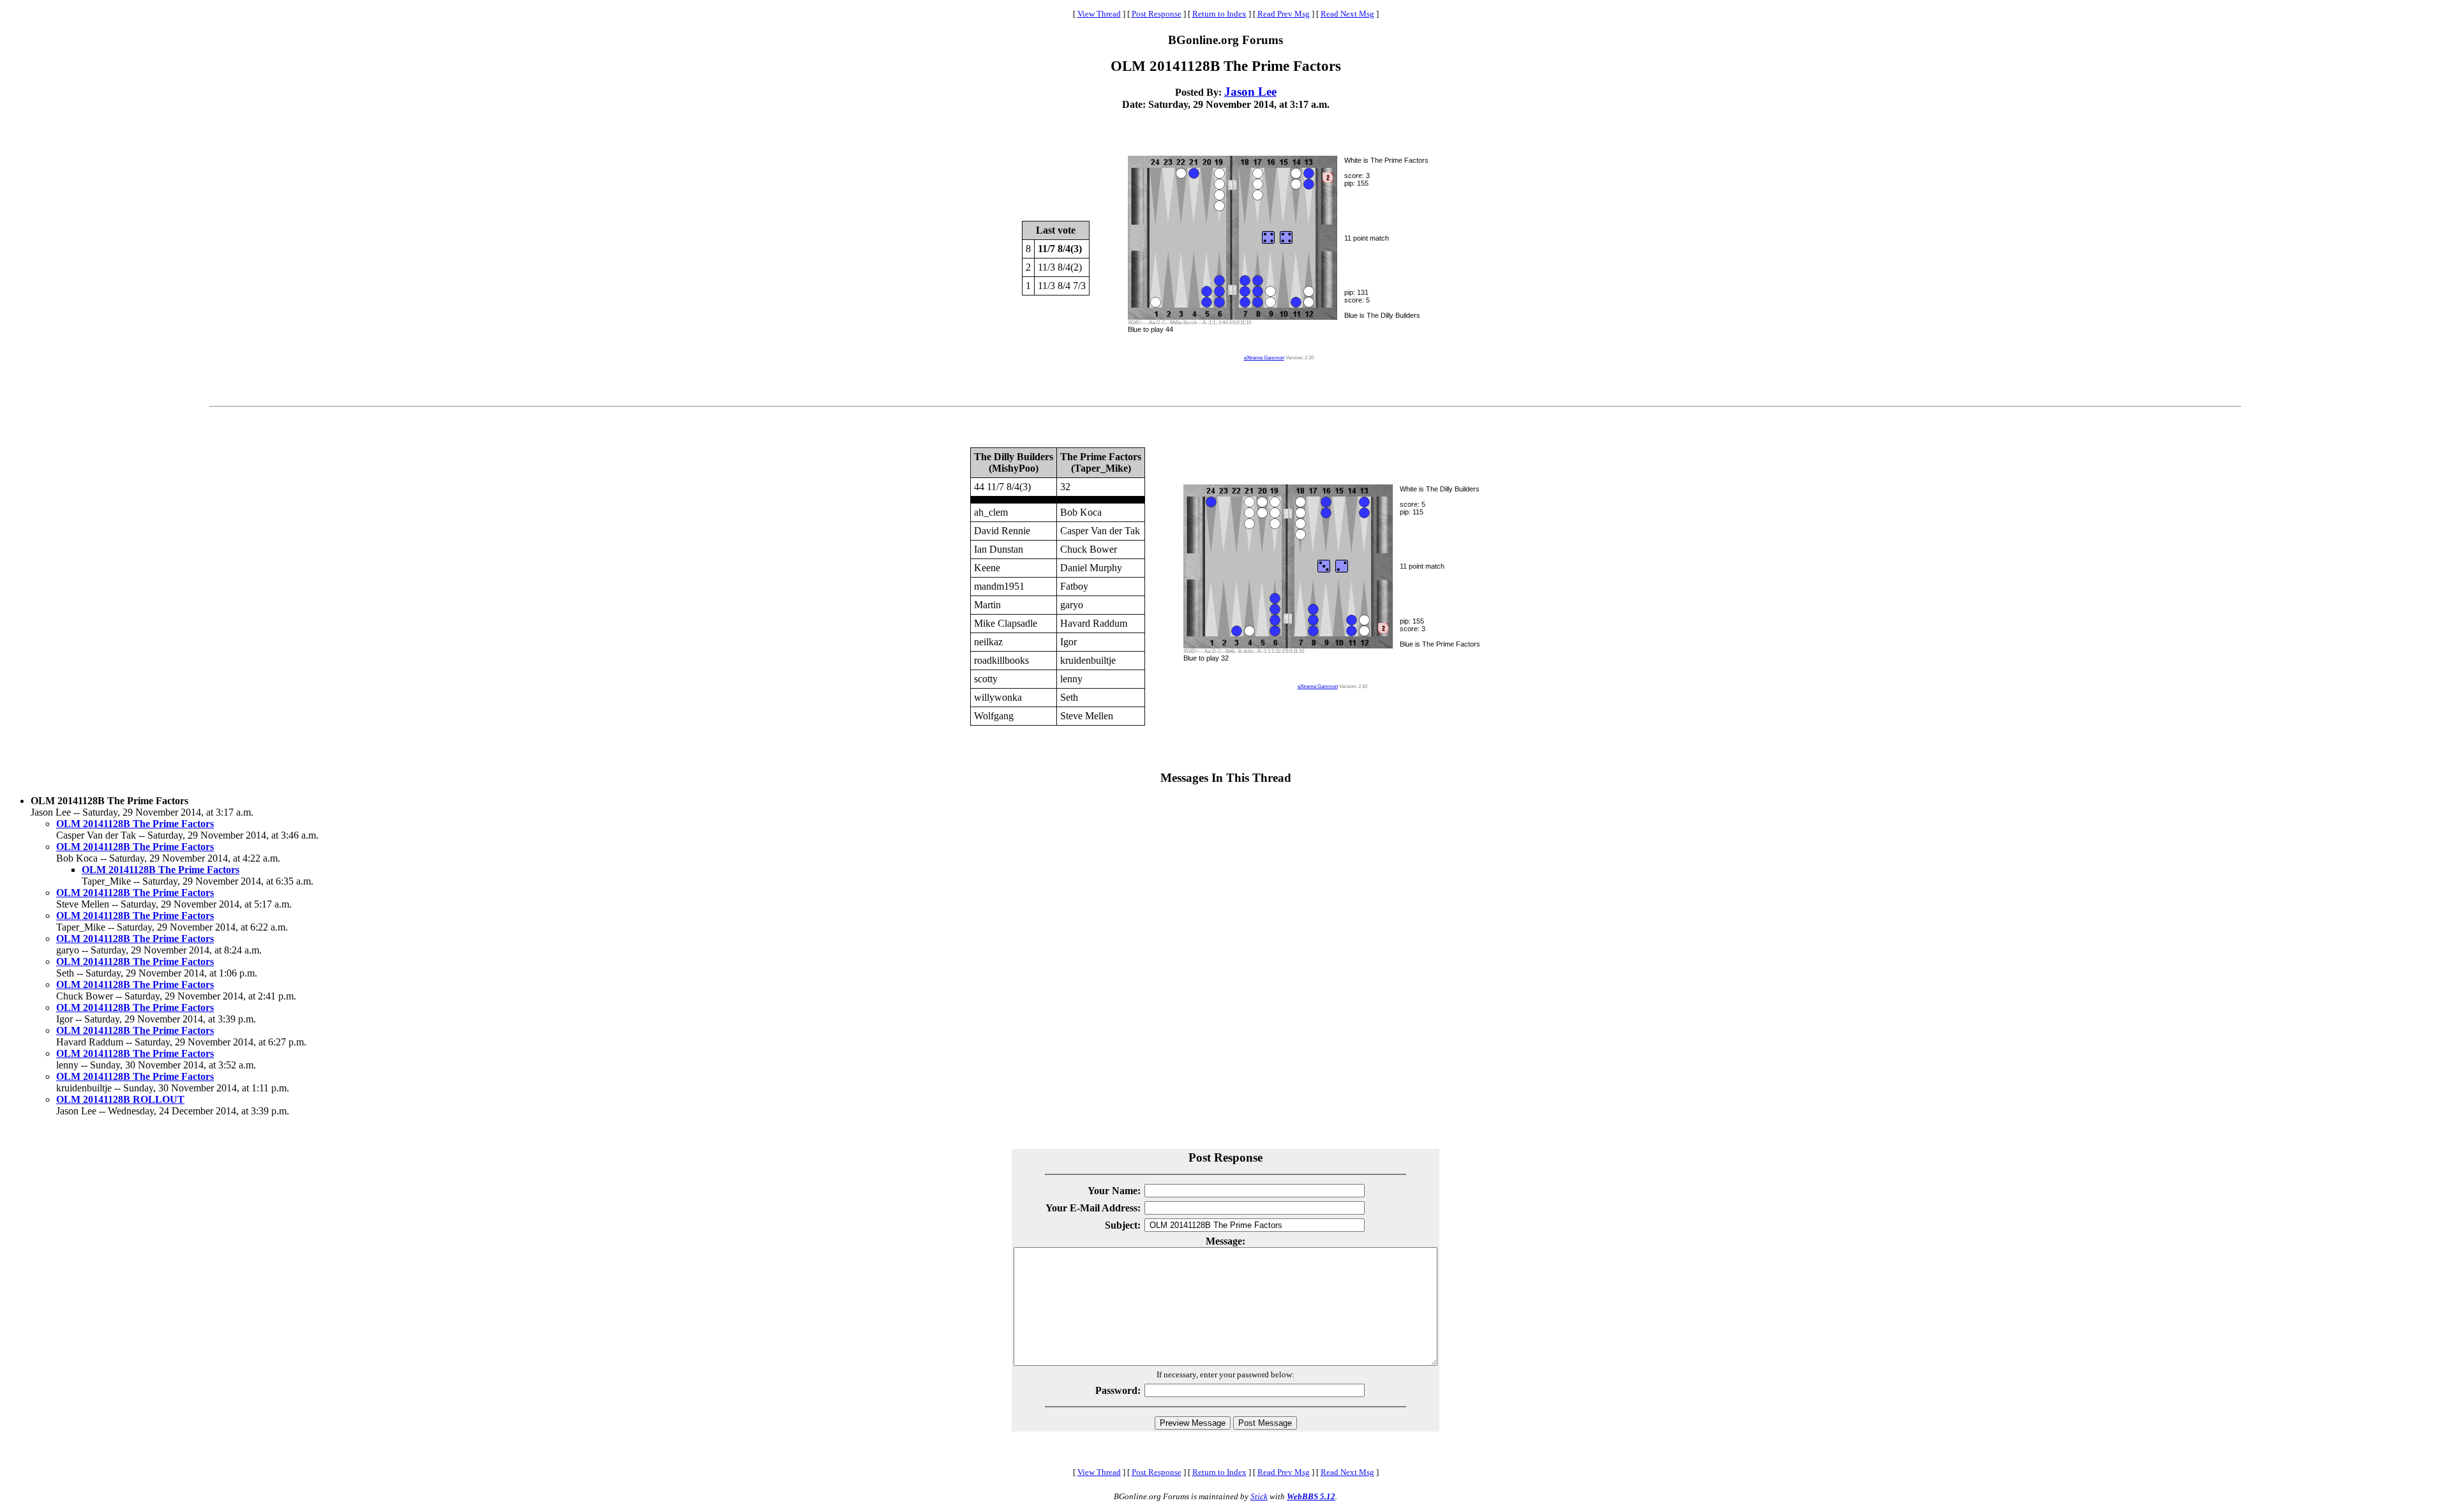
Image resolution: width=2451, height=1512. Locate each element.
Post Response (1157, 14)
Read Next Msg (1347, 14)
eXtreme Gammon (1264, 358)
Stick (1259, 1496)
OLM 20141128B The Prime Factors (135, 824)
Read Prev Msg (1284, 14)
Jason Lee (1250, 92)
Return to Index (1219, 14)
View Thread (1099, 14)
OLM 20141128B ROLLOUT (120, 1099)
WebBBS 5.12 (1311, 1496)
